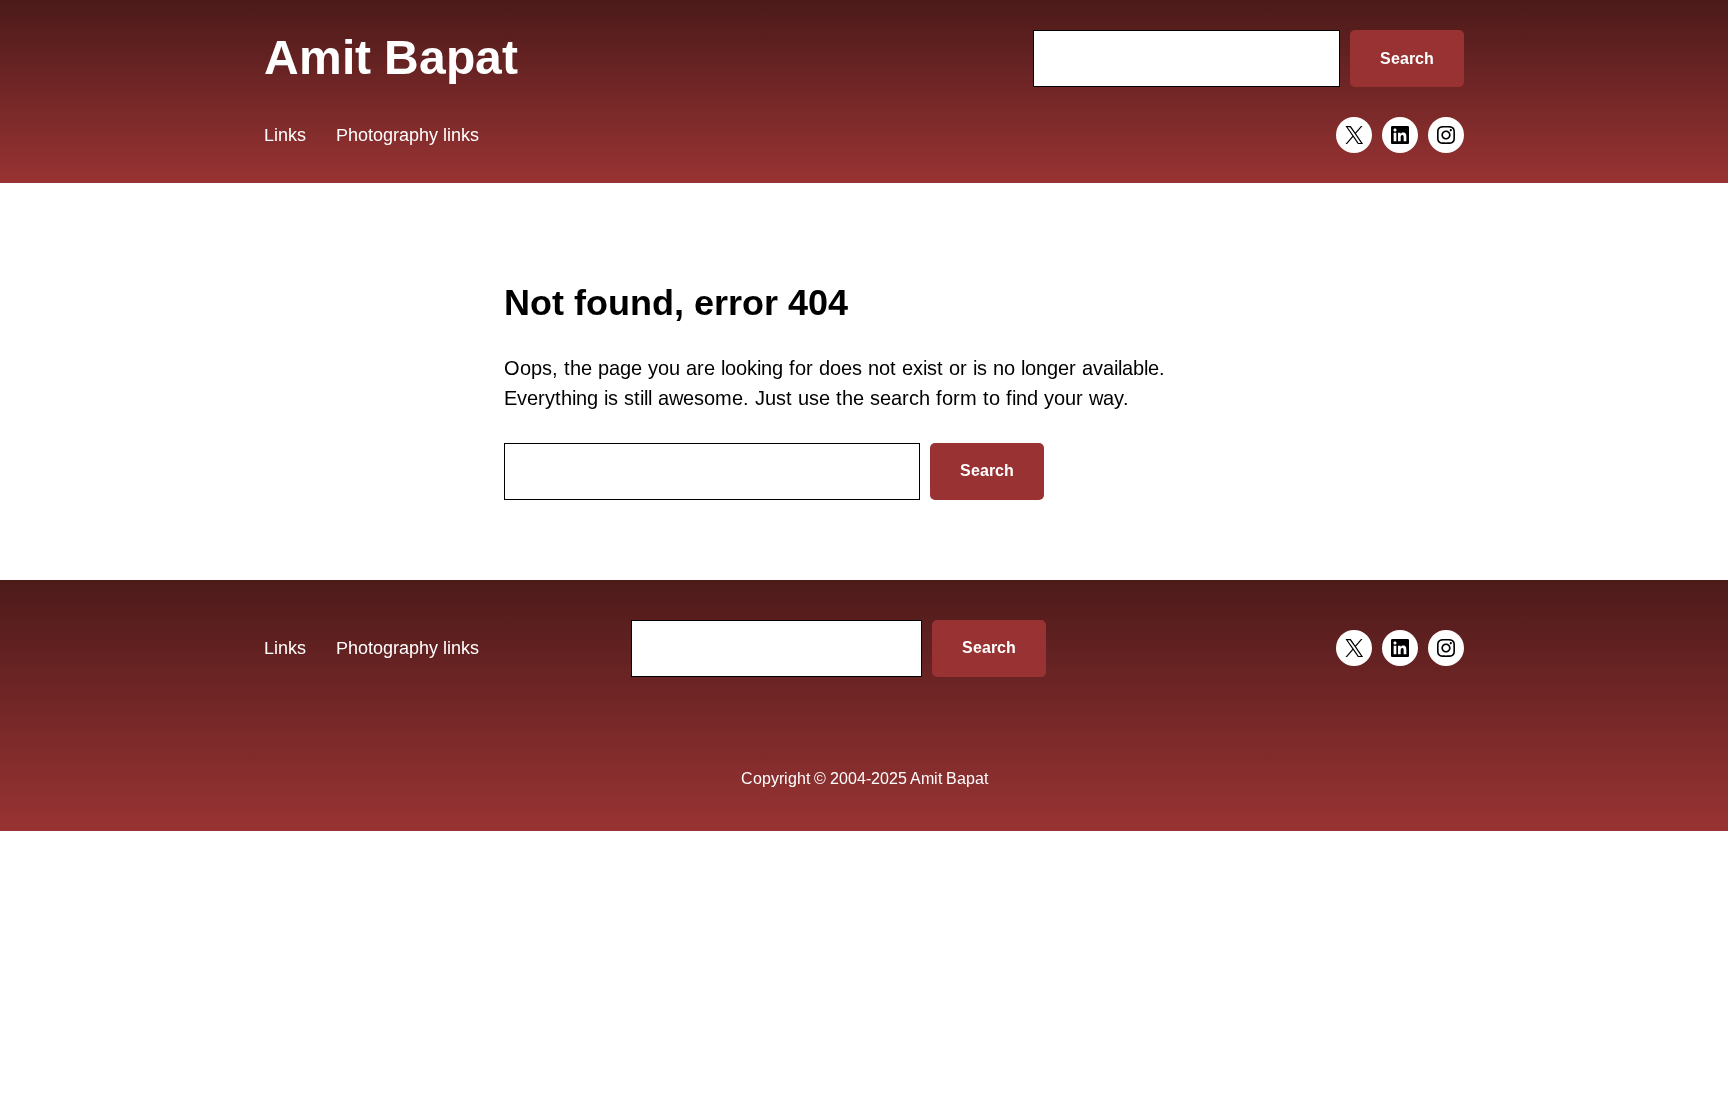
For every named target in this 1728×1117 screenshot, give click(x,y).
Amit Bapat (391, 57)
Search (1407, 58)
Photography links (407, 135)
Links (285, 135)
